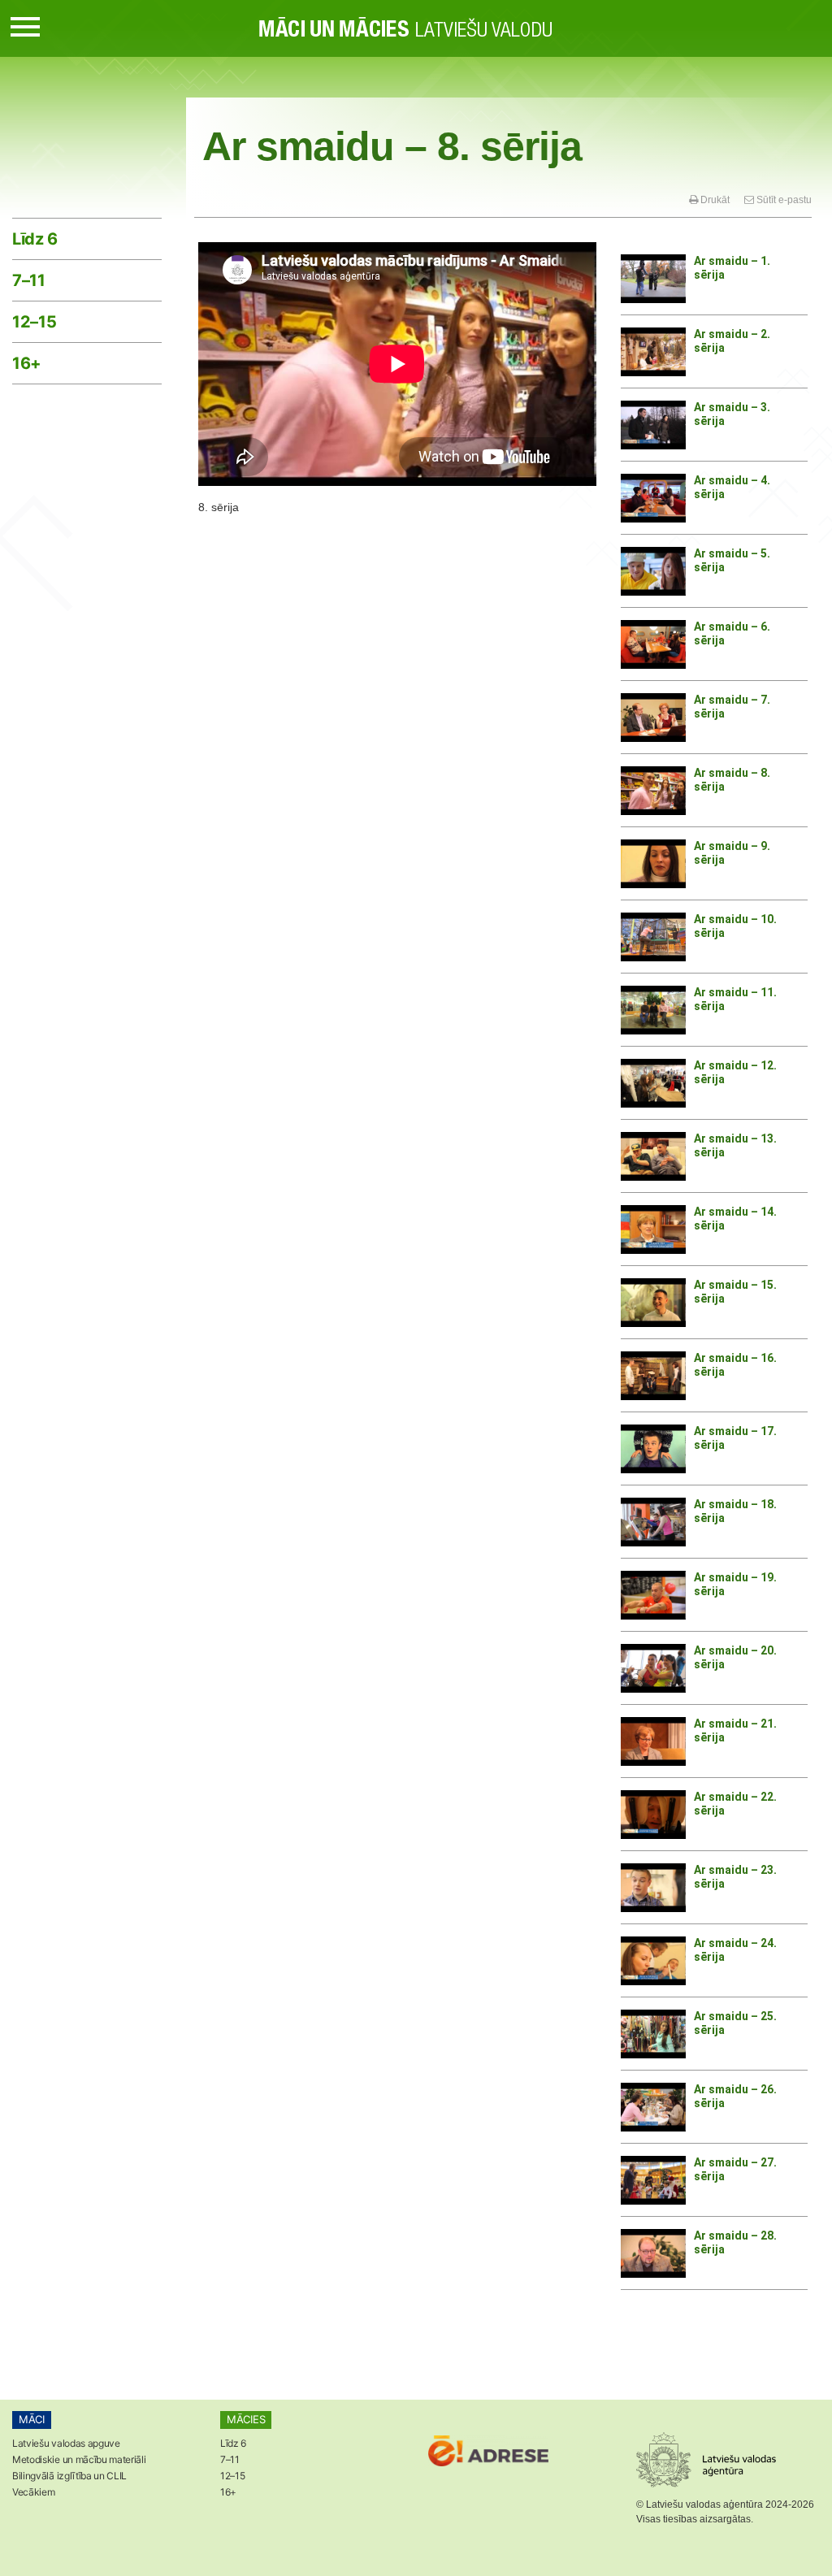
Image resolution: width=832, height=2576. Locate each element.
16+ (27, 363)
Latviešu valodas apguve (66, 2443)
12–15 (34, 322)
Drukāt (714, 200)
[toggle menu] (25, 24)
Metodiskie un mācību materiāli (79, 2459)
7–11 (29, 280)
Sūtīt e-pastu (783, 200)
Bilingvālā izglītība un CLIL (69, 2476)
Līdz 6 (35, 239)
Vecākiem (33, 2492)
